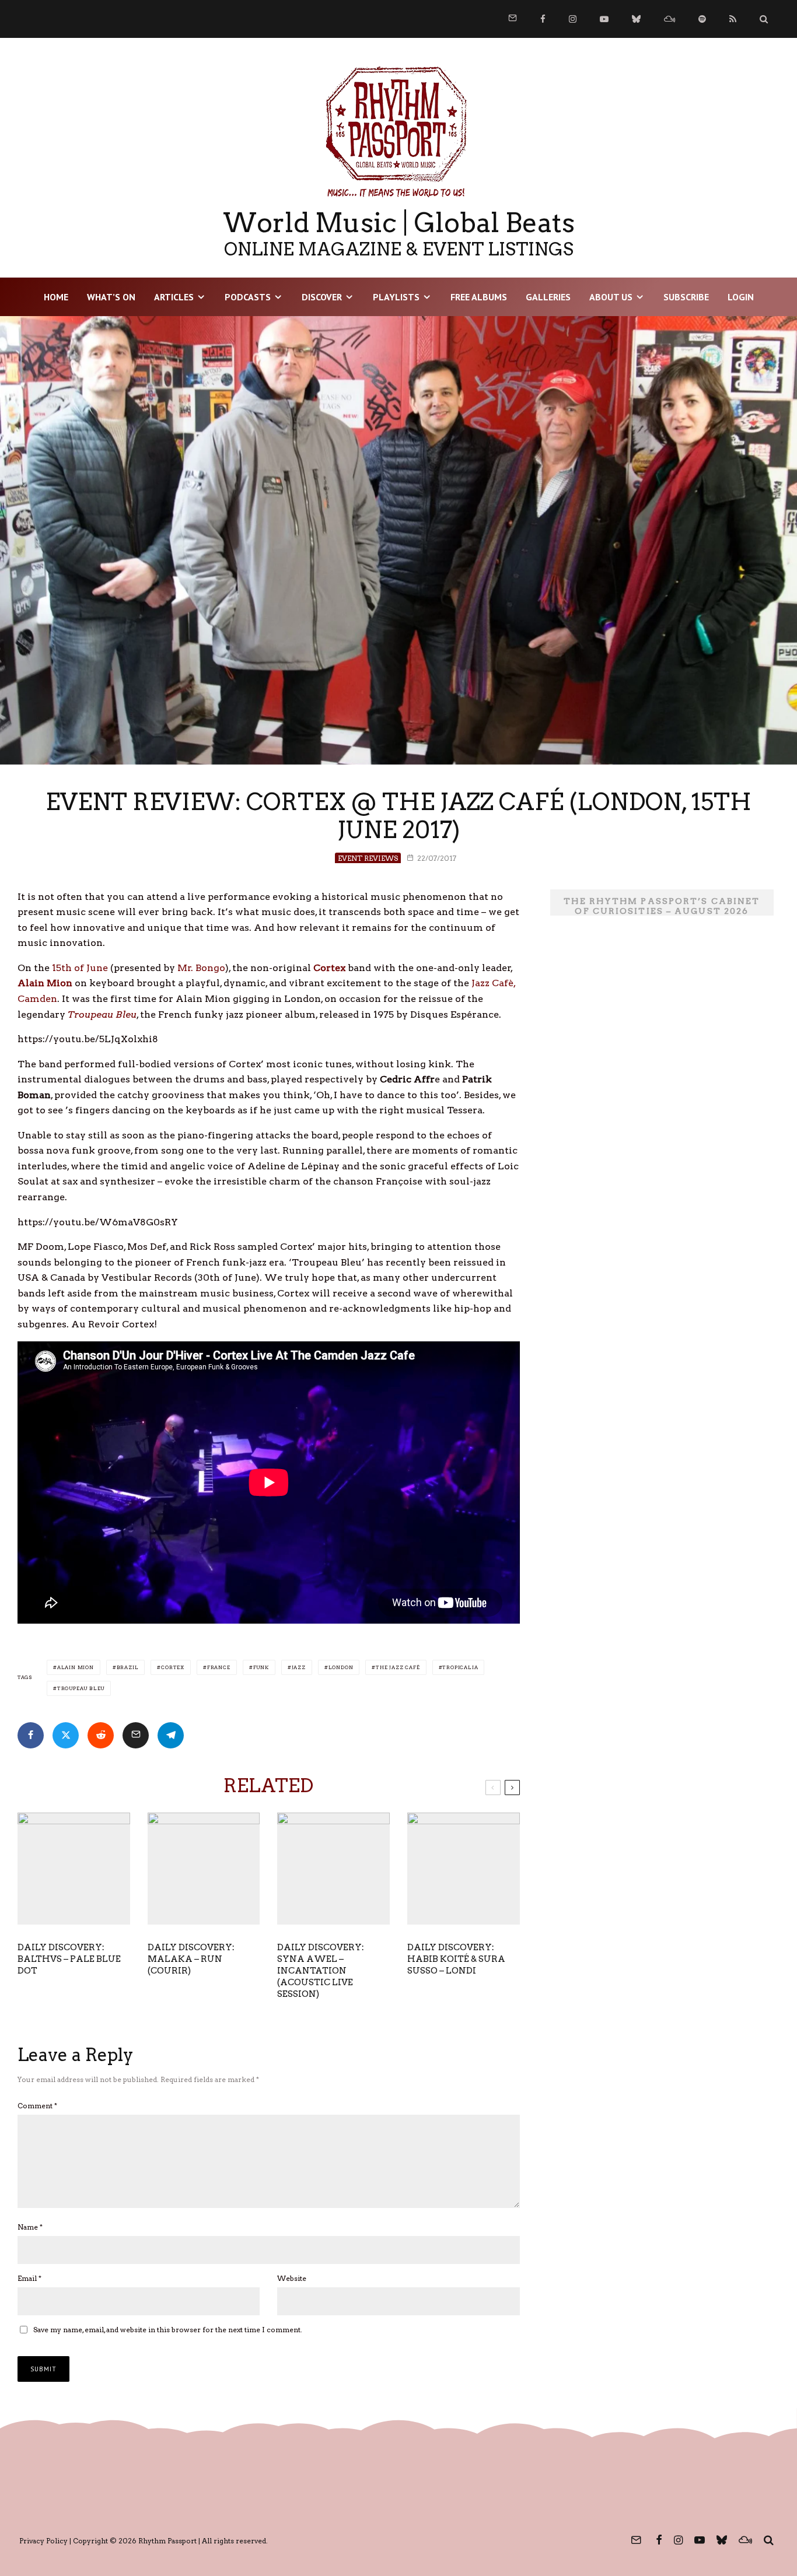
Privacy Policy (43, 2541)
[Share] (31, 1735)
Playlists (396, 297)
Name (30, 2227)
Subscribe (686, 297)
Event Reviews (368, 858)
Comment (37, 2106)
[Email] (136, 1735)
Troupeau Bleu (81, 1688)
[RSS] (733, 19)
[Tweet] (66, 1735)
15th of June (80, 968)
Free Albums (479, 297)
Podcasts (248, 297)
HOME (56, 297)
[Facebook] (543, 19)
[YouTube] (604, 19)
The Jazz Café (398, 1667)
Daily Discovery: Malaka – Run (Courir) (191, 1959)
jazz (299, 1667)
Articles (174, 297)
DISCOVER (322, 297)
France (219, 1667)
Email (29, 2278)
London (341, 1667)
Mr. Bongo (201, 968)
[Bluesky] (636, 19)
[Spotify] (702, 19)
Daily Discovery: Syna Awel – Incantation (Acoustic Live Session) (321, 1971)
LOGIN (741, 297)
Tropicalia (460, 1667)
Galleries (548, 297)
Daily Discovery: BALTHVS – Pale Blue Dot (69, 1959)
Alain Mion (76, 1667)
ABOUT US (611, 297)
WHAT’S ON (111, 297)
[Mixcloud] (670, 19)
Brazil (128, 1667)
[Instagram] (573, 19)
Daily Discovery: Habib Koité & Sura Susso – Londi (456, 1959)
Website (292, 2278)
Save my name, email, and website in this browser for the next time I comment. (168, 2330)
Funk (261, 1667)
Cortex (173, 1667)
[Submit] (101, 1735)
